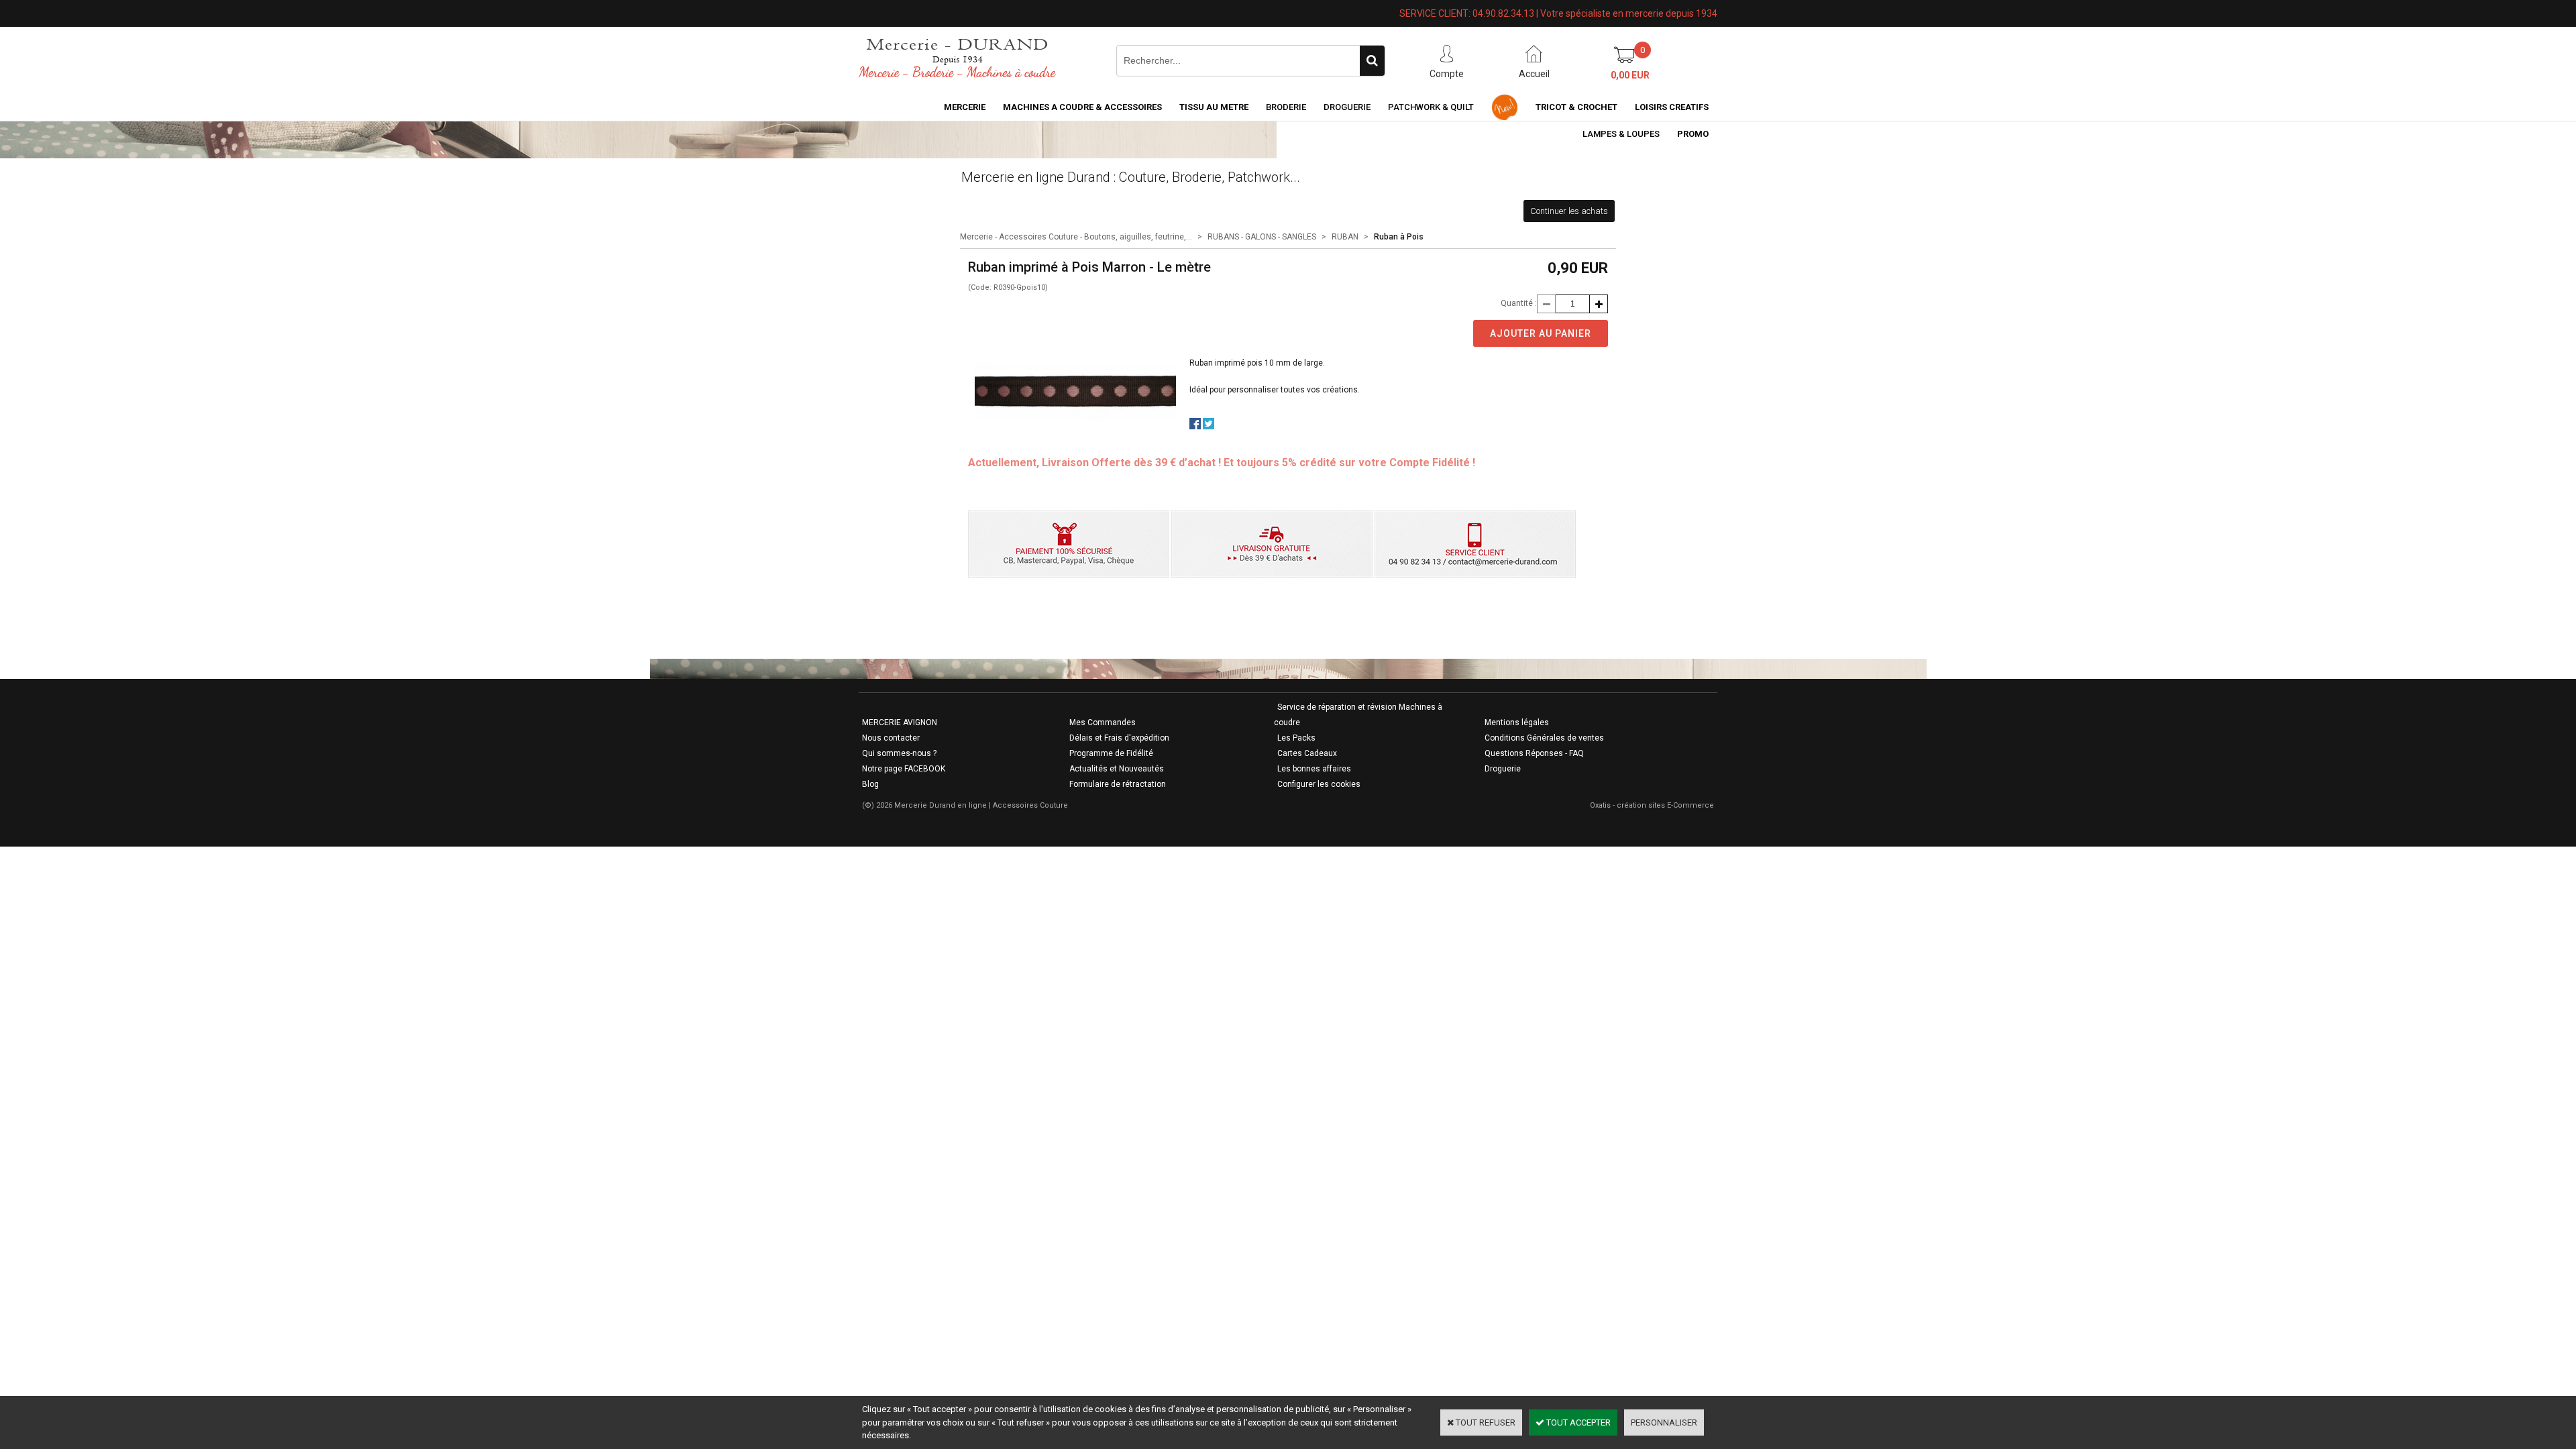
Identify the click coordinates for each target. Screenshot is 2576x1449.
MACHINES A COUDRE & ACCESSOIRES (1082, 107)
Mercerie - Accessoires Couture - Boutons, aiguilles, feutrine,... (1076, 237)
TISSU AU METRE (1214, 107)
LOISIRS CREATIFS (1672, 107)
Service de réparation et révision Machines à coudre (1358, 715)
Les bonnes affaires (1314, 769)
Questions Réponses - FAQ (1534, 753)
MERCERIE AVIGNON (900, 722)
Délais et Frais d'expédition (1119, 738)
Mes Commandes (1103, 722)
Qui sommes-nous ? (899, 753)
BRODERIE (1286, 107)
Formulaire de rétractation (1118, 784)
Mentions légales (1517, 722)
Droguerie (1347, 107)
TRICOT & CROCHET (1576, 107)
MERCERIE (965, 107)
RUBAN (1345, 237)
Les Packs (1296, 738)
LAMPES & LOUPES (1621, 134)
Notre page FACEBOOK (904, 769)
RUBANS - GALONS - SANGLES (1262, 237)
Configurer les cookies (1319, 784)
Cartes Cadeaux (1307, 753)
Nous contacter (891, 738)
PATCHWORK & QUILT (1431, 107)
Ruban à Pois (1399, 237)
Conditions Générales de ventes (1544, 738)
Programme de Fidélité (1111, 753)
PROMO (1693, 134)
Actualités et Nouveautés (1117, 769)
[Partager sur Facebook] (1195, 426)
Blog (870, 784)
